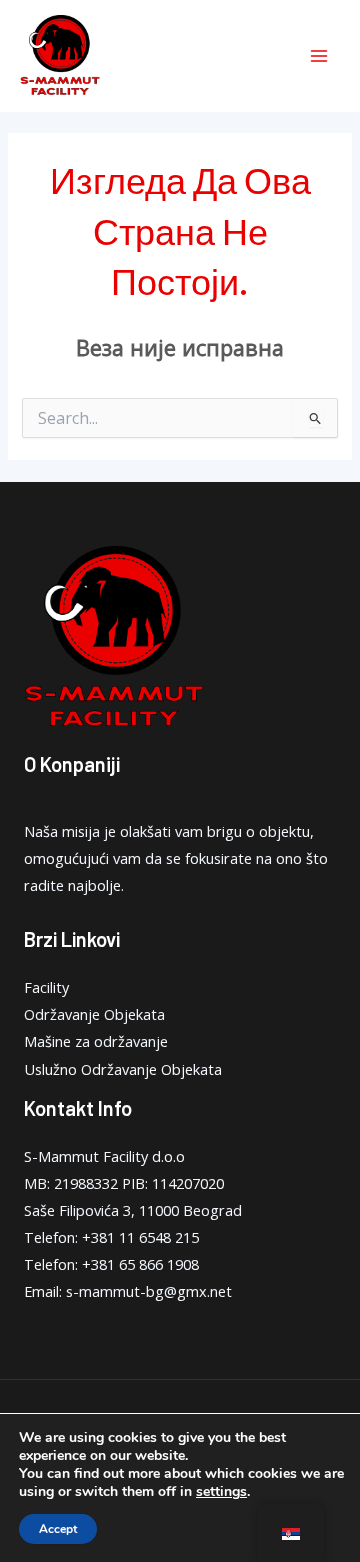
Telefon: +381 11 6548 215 (111, 1237)
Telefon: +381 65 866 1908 (111, 1264)
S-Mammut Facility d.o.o (104, 1156)
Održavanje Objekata (94, 1014)
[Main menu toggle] (319, 56)
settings (221, 1492)
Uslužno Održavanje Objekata (123, 1069)
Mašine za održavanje (96, 1041)
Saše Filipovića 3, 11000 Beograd (133, 1210)
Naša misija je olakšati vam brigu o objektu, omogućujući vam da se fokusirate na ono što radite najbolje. (176, 858)
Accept (58, 1529)
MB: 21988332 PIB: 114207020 (124, 1183)
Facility (46, 987)
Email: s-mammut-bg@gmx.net (128, 1291)
